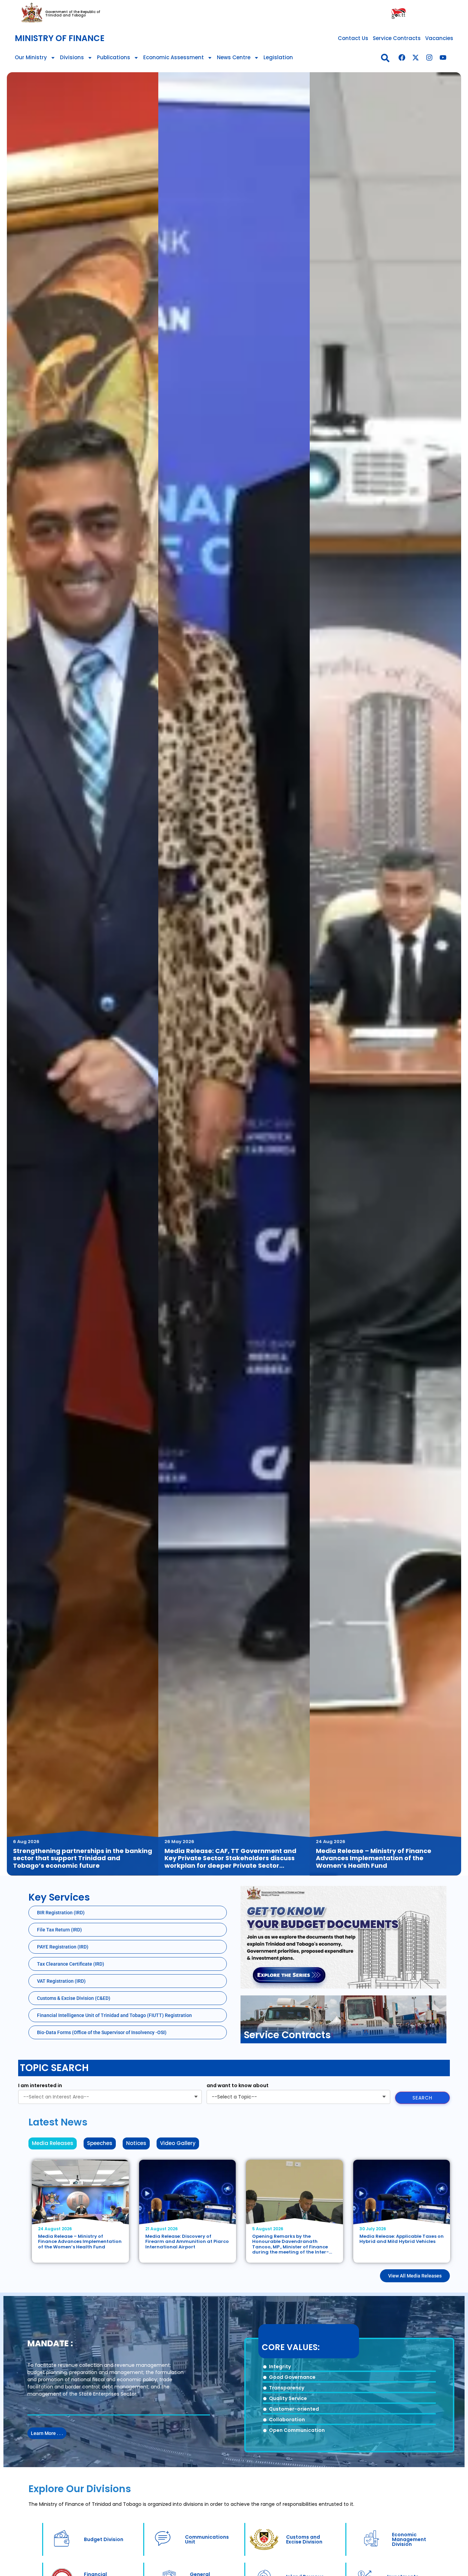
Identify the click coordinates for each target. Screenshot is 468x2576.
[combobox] (110, 2097)
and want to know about (238, 2085)
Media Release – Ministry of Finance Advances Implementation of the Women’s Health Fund (80, 2242)
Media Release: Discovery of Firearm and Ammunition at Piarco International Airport (187, 2242)
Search (422, 2098)
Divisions (72, 57)
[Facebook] (402, 58)
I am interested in (40, 2085)
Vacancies (439, 38)
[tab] (53, 2143)
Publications (114, 57)
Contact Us (353, 38)
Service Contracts (397, 38)
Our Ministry (31, 57)
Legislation (278, 57)
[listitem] (83, 974)
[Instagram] (429, 58)
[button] (385, 58)
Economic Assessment (174, 57)
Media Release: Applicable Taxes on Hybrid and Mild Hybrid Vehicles (402, 2239)
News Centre (234, 57)
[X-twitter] (416, 58)
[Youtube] (443, 58)
